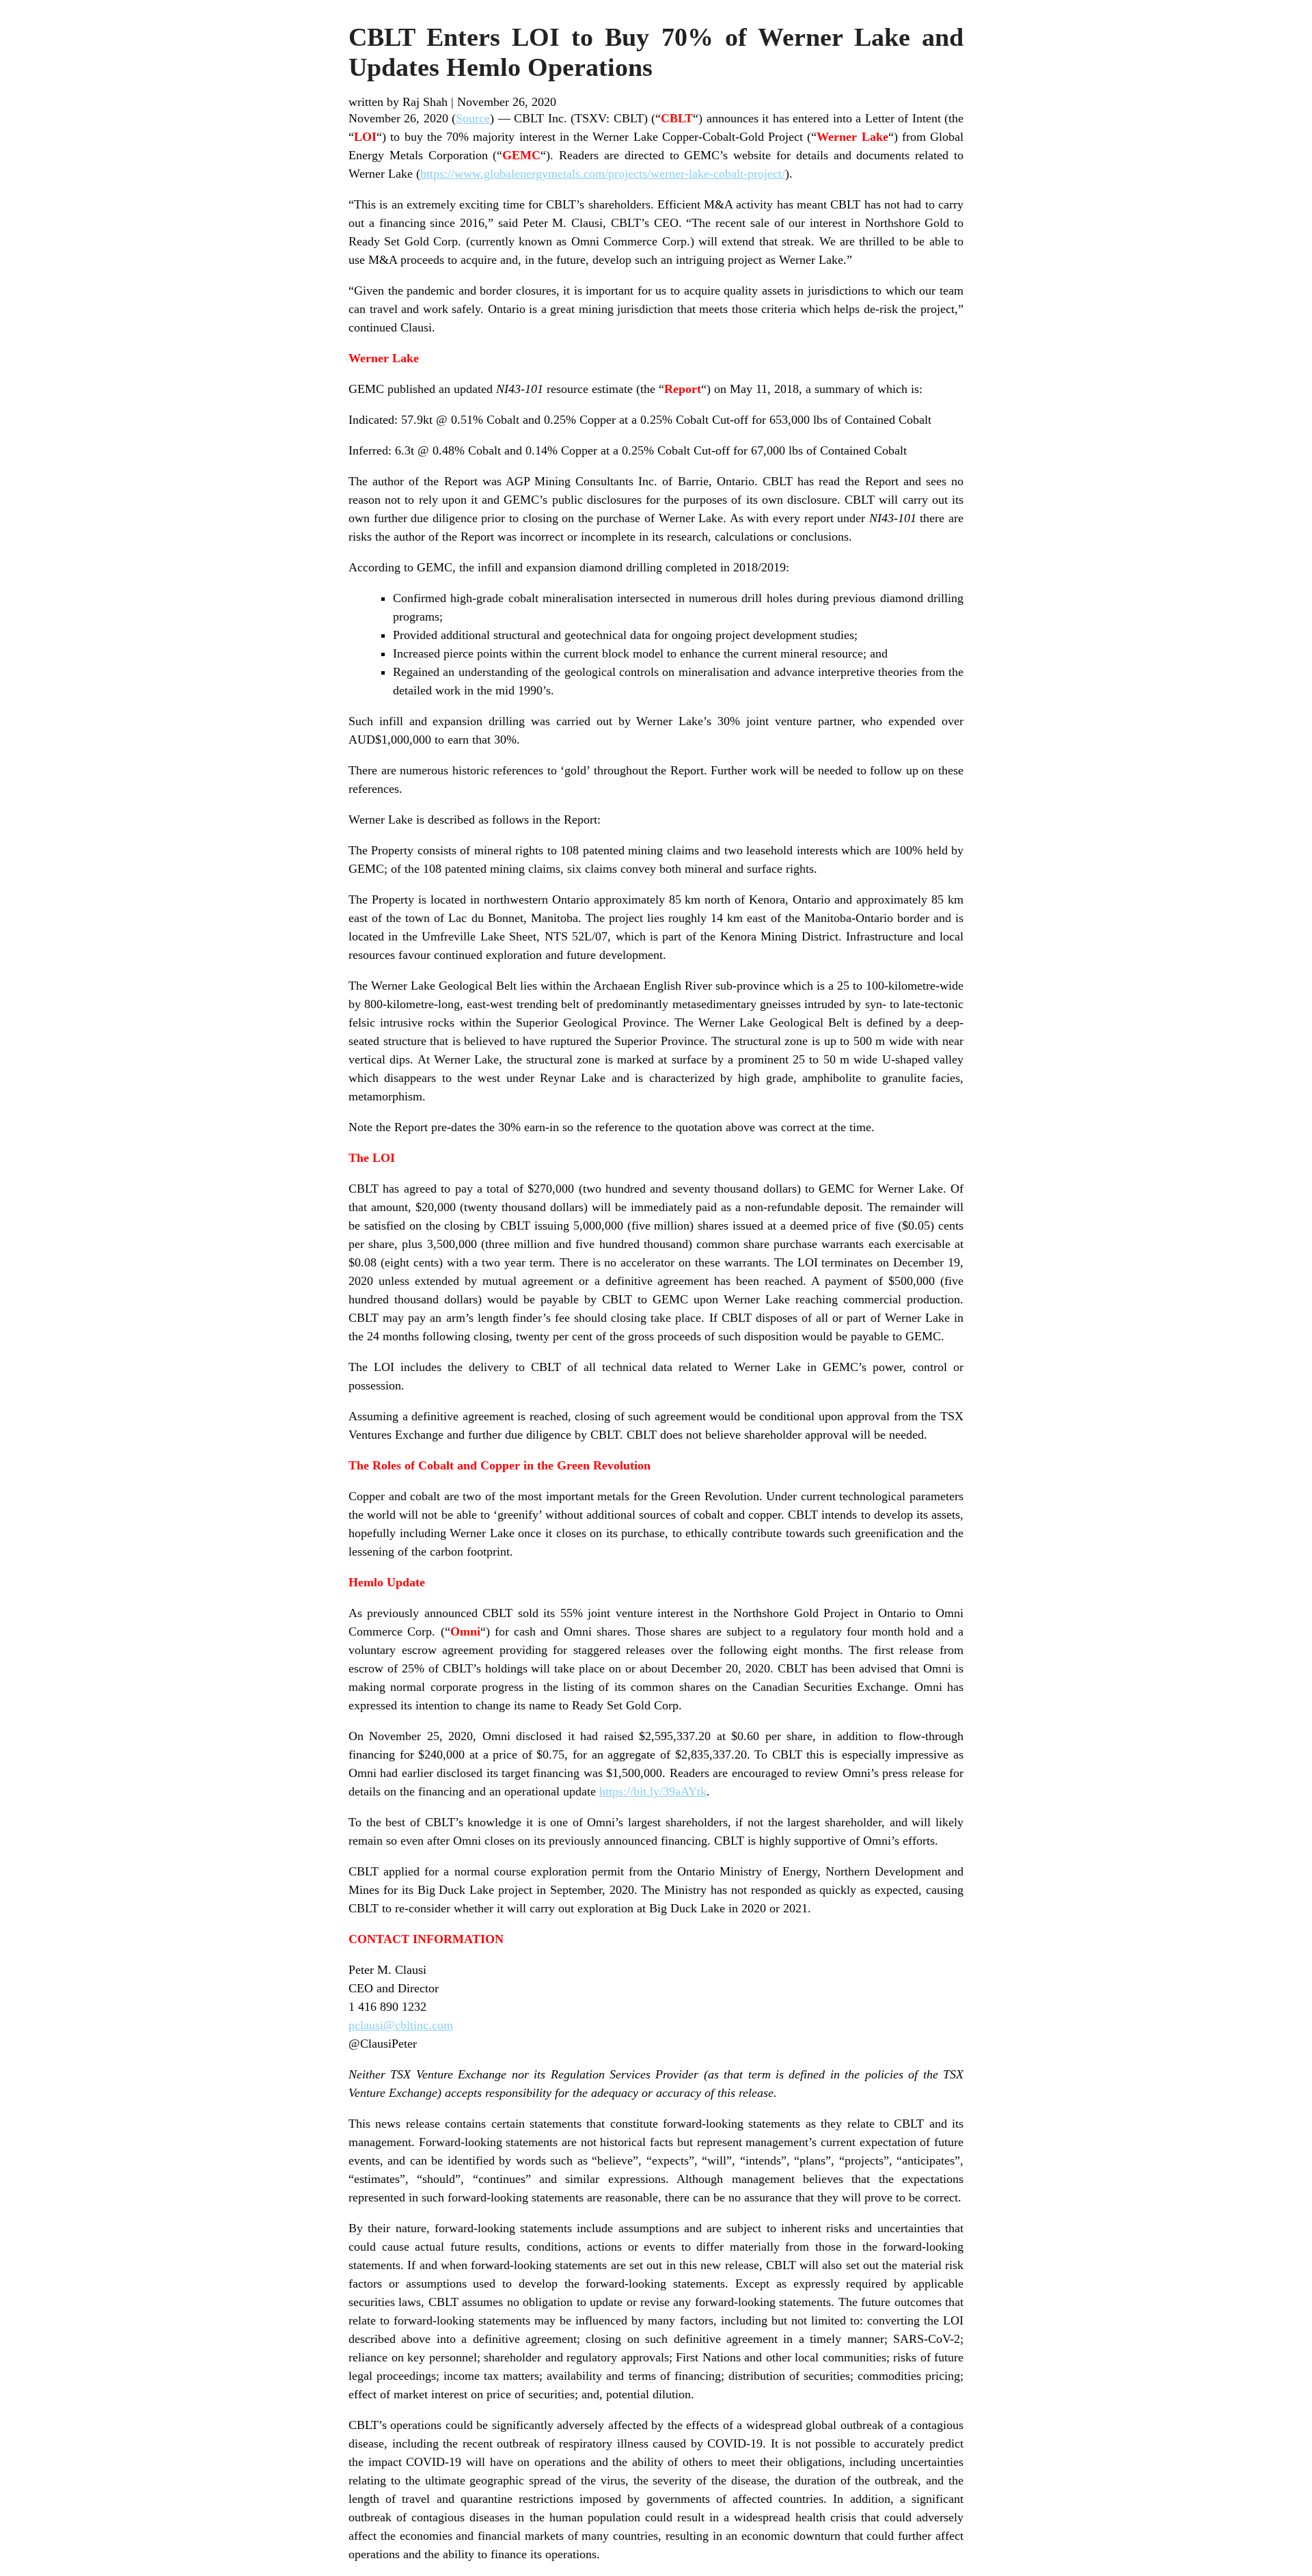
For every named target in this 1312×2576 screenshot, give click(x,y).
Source (473, 118)
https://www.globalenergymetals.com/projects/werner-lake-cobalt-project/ (603, 174)
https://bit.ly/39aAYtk (653, 1791)
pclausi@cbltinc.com (401, 2025)
